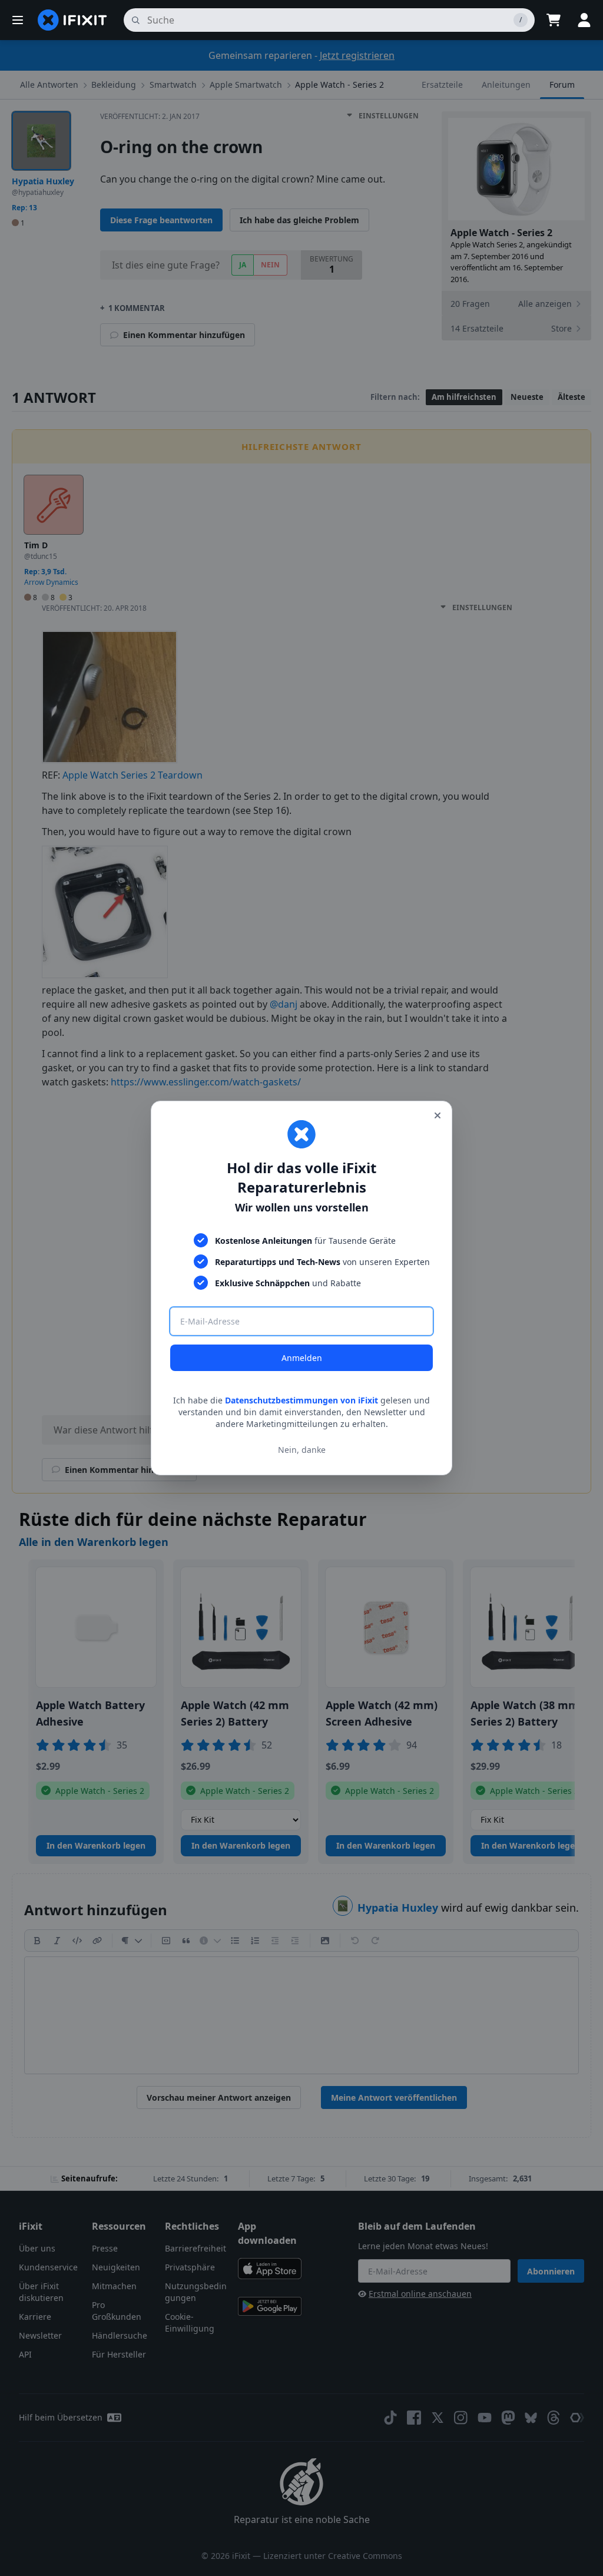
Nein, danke (302, 1450)
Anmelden (302, 1358)
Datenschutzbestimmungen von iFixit (301, 1400)
